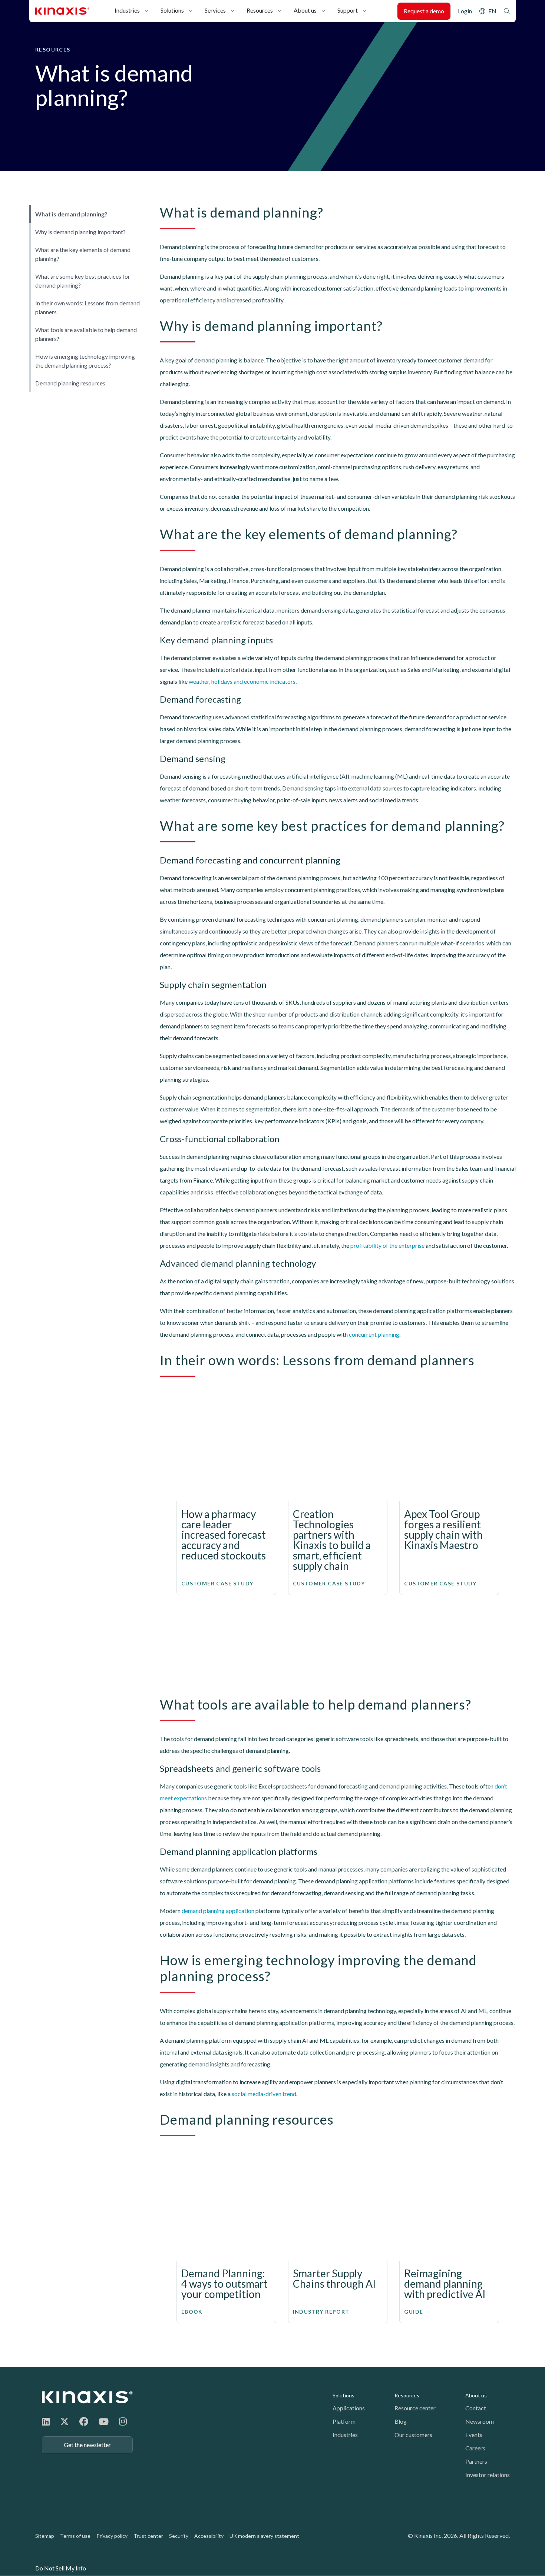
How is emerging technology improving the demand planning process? (85, 361)
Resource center (415, 2408)
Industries (127, 10)
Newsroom (480, 2421)
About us (305, 10)
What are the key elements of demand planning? (83, 254)
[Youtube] (104, 2421)
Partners (476, 2461)
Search (507, 11)
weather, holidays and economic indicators (242, 681)
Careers (475, 2448)
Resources (260, 10)
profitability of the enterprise (387, 1245)
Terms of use (75, 2536)
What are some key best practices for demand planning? (83, 281)
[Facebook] (84, 2421)
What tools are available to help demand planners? (86, 334)
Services (215, 10)
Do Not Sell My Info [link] (61, 2568)
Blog (401, 2421)
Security (179, 2536)
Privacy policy (112, 2536)
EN (492, 11)
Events (474, 2435)
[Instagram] (123, 2421)
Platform (344, 2421)
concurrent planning (374, 1334)
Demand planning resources (70, 383)
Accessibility (209, 2536)
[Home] (87, 2397)
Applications (349, 2408)
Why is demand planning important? (80, 232)
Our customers (413, 2435)
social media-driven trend (264, 2094)
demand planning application (218, 1911)
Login (465, 11)
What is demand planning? (71, 214)
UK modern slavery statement (264, 2536)
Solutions (172, 10)
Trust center (148, 2536)
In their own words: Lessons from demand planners (87, 307)
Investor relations (488, 2475)
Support (348, 10)
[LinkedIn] (46, 2421)
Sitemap (45, 2536)
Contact (476, 2408)
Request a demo (424, 11)
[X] (65, 2421)
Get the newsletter (87, 2445)
